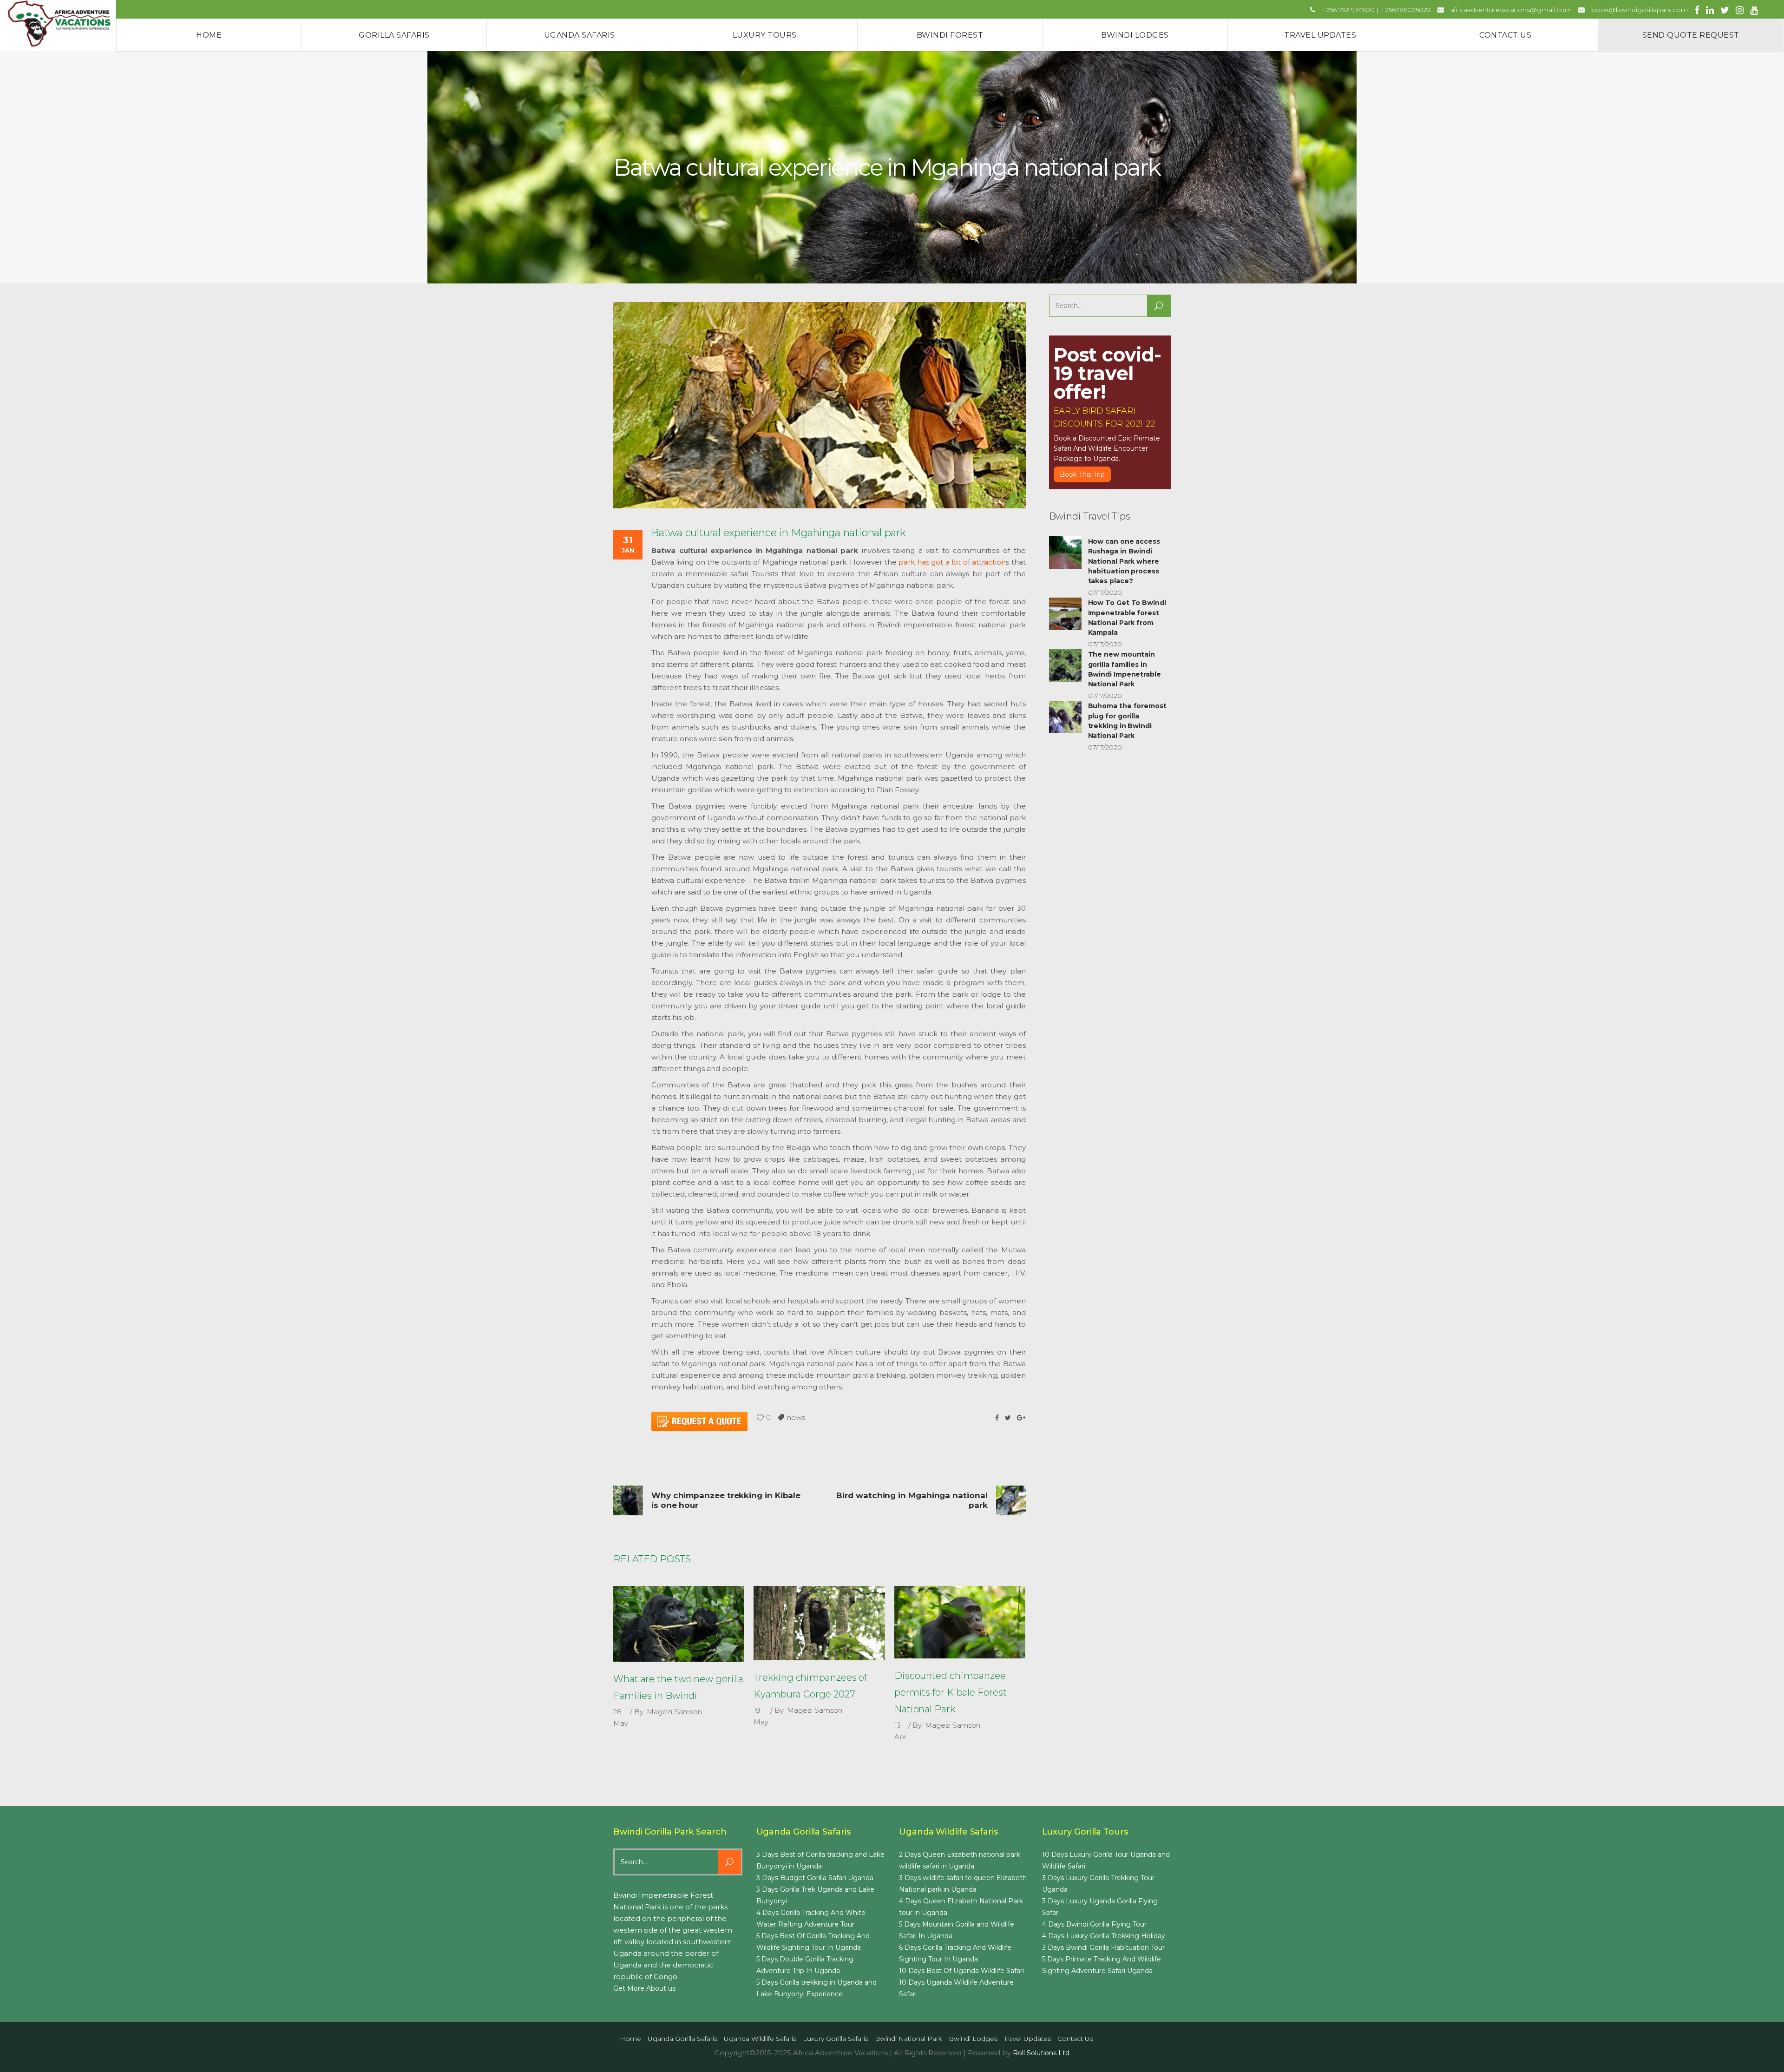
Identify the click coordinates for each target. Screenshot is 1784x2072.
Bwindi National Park (908, 2039)
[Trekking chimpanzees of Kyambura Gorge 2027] (819, 1623)
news (796, 1418)
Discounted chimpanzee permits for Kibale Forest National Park (951, 1692)
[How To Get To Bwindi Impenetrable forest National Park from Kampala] (1065, 614)
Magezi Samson (674, 1712)
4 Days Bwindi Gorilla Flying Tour (1094, 1924)
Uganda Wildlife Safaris (760, 2039)
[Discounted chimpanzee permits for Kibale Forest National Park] (960, 1622)
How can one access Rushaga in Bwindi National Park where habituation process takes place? (1124, 561)
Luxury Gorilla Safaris (836, 2039)
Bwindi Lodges (973, 2039)
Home (630, 2039)
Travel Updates (1027, 2039)
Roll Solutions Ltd (1041, 2053)
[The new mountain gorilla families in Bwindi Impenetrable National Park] (1065, 665)
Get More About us (644, 1988)
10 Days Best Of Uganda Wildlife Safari (961, 1971)
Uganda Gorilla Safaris (682, 2039)
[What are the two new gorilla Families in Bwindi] (679, 1624)
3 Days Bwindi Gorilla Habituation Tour (1103, 1947)
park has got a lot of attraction (952, 562)
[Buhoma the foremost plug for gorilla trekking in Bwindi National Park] (1065, 717)
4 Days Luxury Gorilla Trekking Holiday (1104, 1936)
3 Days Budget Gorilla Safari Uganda (815, 1878)
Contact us (1075, 2039)
